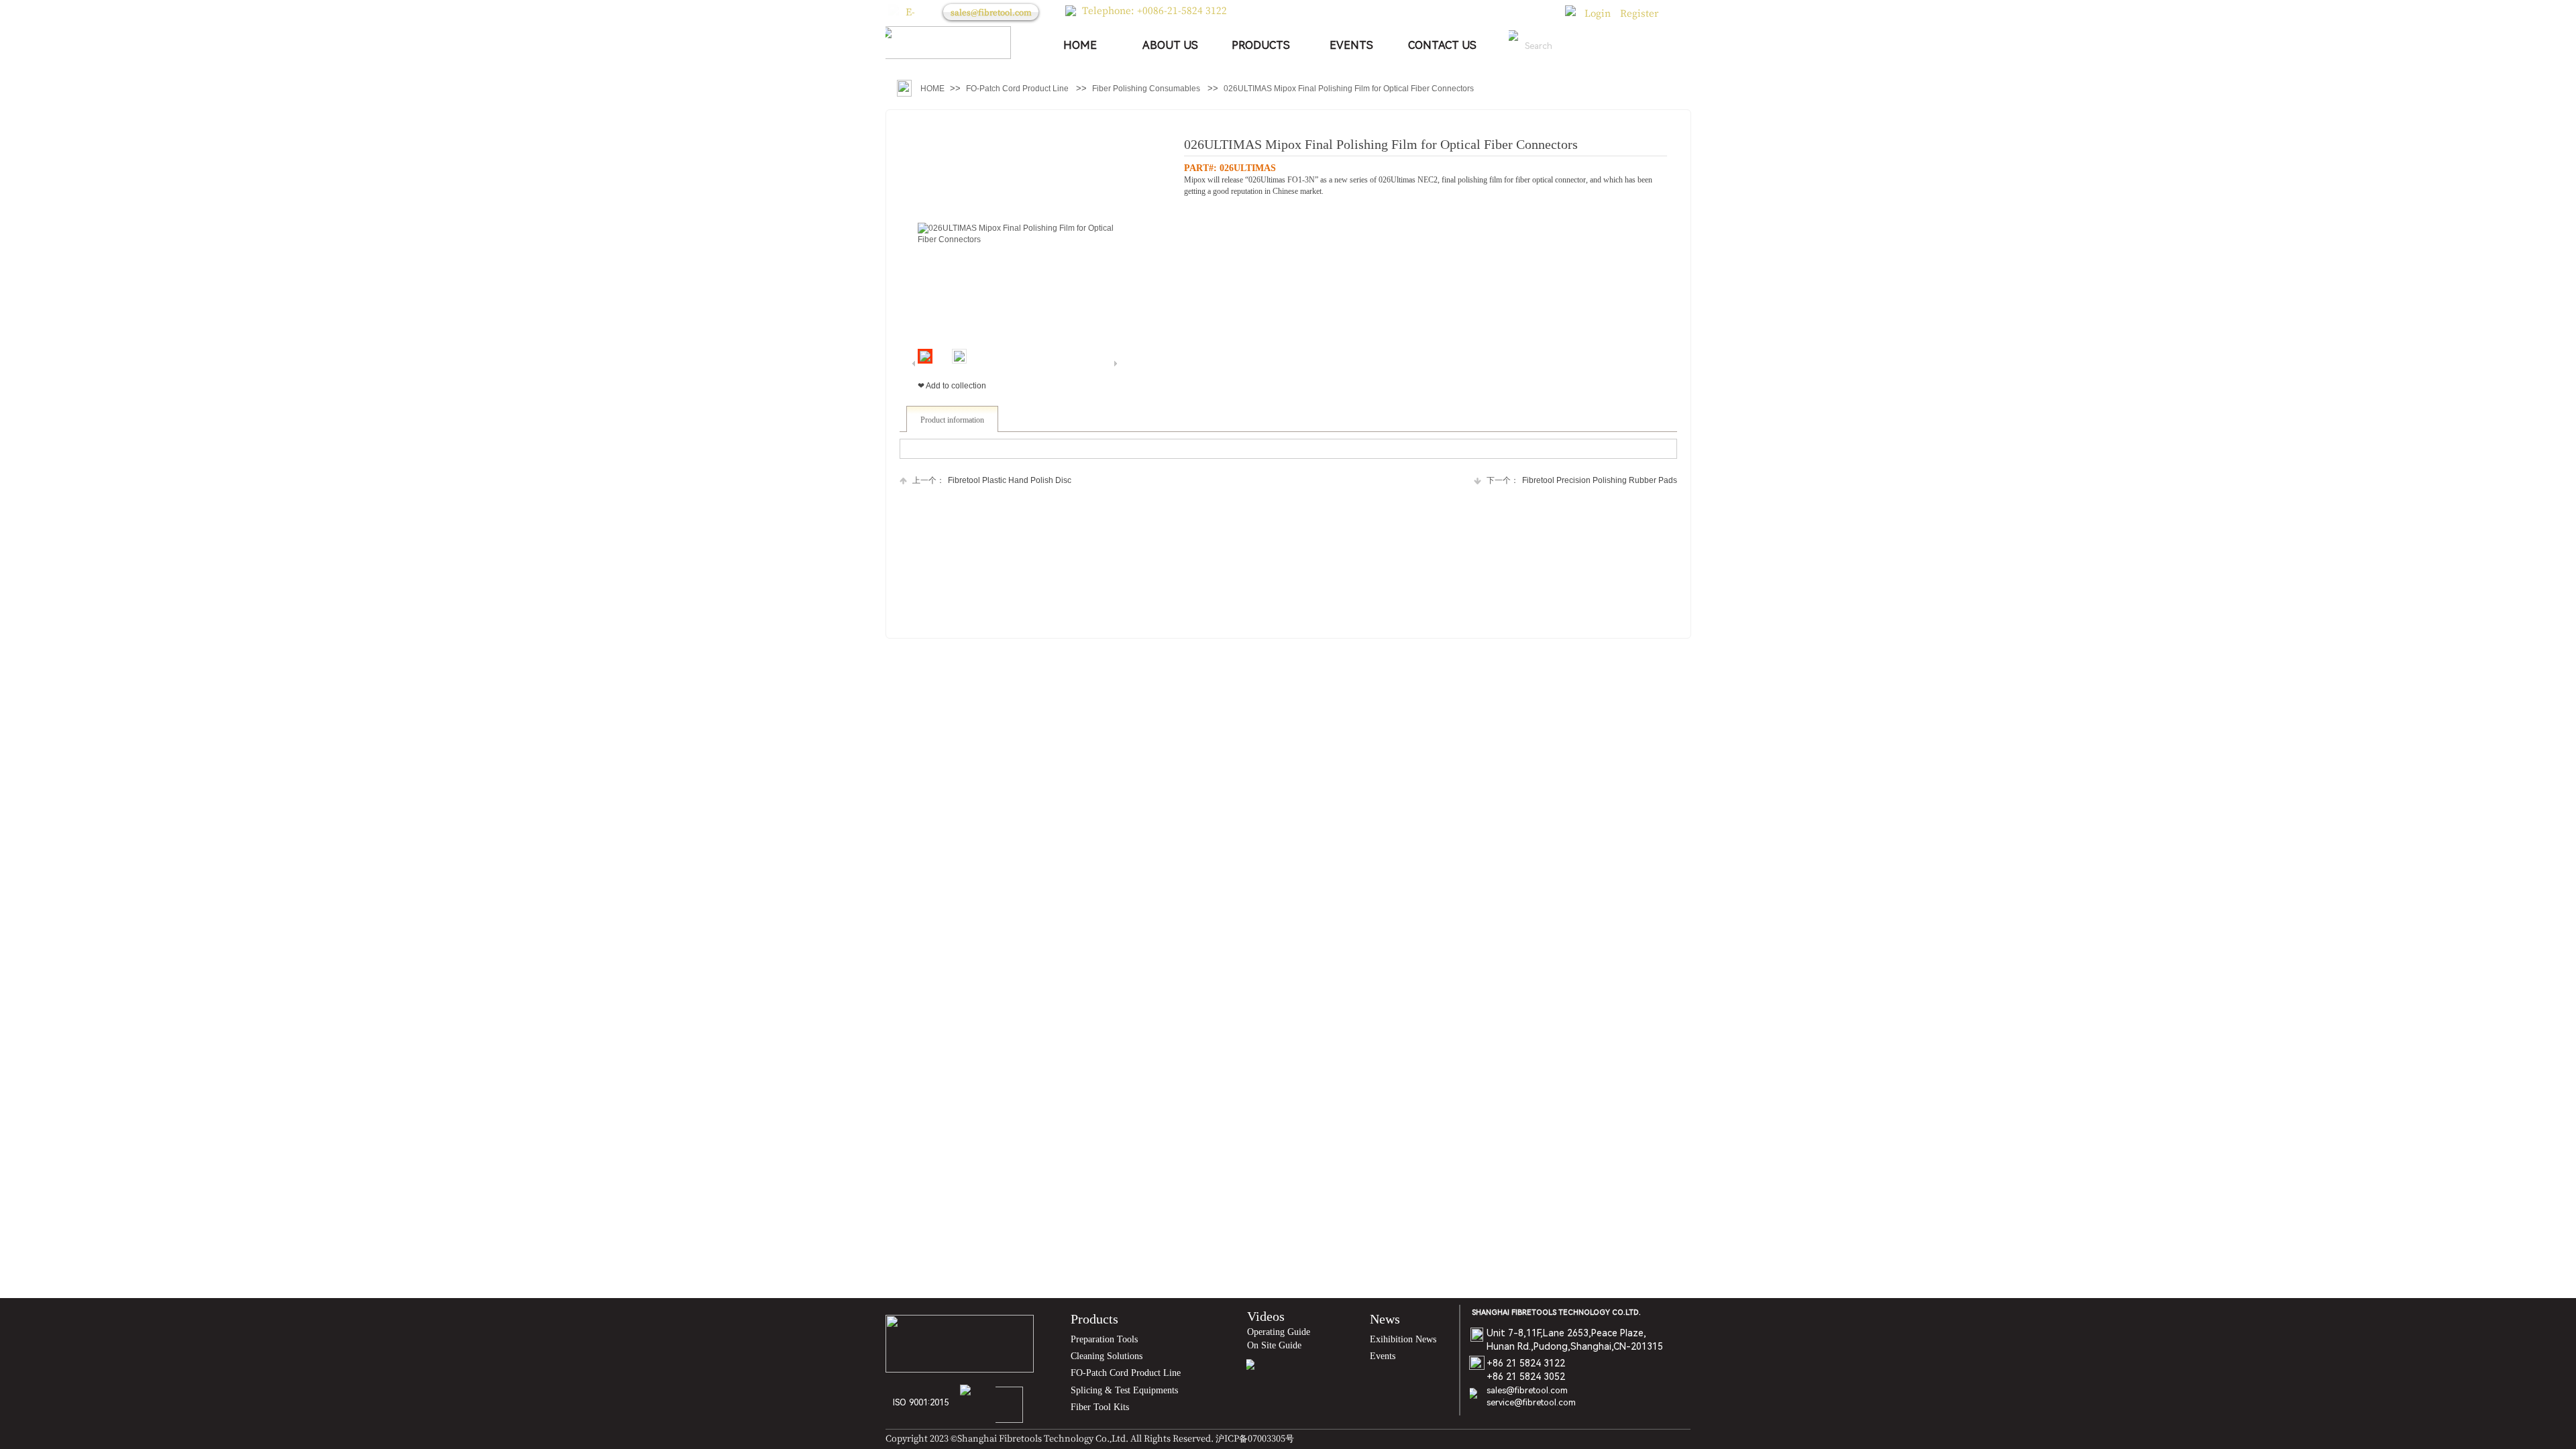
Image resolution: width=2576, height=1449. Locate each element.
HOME (1080, 45)
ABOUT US (1170, 45)
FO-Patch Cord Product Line (1017, 89)
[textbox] (1570, 46)
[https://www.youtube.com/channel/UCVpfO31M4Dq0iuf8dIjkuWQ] (1269, 1371)
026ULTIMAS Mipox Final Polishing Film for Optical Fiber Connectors (1349, 89)
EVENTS (1351, 45)
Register (1639, 13)
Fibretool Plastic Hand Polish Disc (992, 480)
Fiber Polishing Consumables (1146, 89)
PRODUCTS (1261, 45)
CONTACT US (1442, 45)
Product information (952, 420)
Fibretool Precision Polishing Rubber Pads (1582, 480)
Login (1598, 13)
